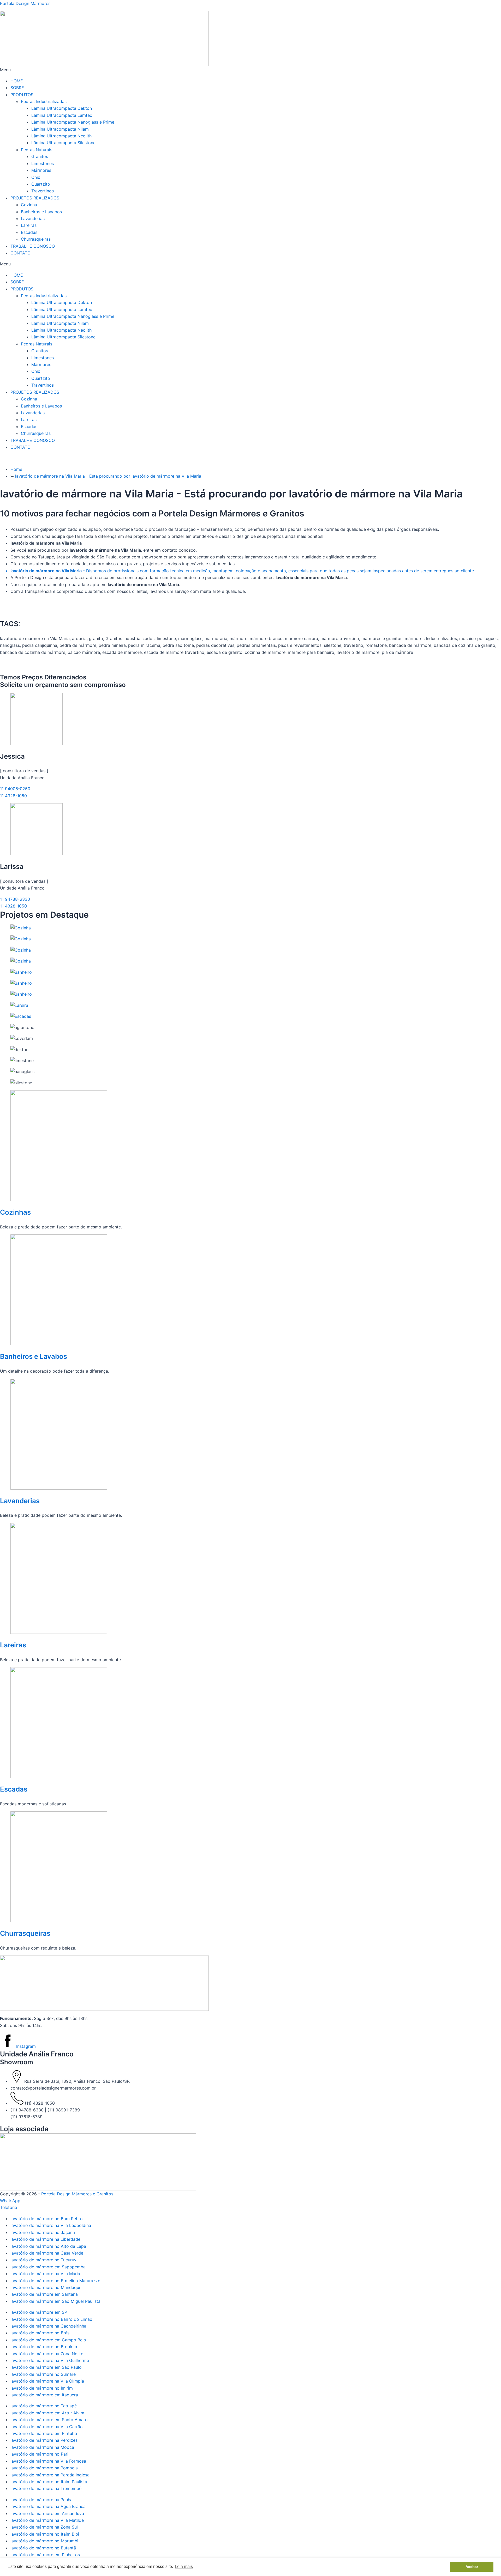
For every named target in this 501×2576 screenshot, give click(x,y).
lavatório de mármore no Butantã (43, 2548)
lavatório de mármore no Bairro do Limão (51, 2319)
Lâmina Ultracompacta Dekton (62, 108)
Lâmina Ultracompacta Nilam (60, 129)
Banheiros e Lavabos (41, 212)
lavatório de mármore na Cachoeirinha (48, 2326)
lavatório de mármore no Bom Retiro (47, 2219)
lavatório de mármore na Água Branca (48, 2506)
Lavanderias (33, 218)
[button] (250, 70)
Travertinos (43, 191)
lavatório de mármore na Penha (41, 2500)
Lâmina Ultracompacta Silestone (63, 143)
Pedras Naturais (37, 150)
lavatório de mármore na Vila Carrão (47, 2427)
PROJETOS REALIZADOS (35, 198)
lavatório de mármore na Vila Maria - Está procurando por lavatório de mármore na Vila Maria (108, 476)
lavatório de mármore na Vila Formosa (48, 2461)
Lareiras (29, 225)
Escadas (29, 232)
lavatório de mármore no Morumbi (44, 2541)
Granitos (40, 156)
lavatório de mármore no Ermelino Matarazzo (55, 2281)
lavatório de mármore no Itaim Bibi (45, 2534)
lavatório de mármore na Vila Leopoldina (51, 2225)
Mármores (41, 170)
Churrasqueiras (36, 239)
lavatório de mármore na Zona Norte (47, 2354)
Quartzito (41, 184)
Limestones (43, 163)
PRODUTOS (22, 95)
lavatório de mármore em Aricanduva (47, 2513)
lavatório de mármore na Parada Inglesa (50, 2475)
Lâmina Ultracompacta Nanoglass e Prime (73, 122)
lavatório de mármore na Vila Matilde (47, 2520)
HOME (17, 81)
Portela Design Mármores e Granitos (77, 2194)
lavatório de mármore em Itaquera (44, 2395)
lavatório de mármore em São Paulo (46, 2367)
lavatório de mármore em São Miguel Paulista (55, 2301)
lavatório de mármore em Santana (44, 2294)
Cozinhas (15, 1212)
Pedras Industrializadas (44, 101)
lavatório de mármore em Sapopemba (48, 2267)
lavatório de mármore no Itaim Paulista (49, 2482)
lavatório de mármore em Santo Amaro (49, 2420)
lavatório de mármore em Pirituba (44, 2433)
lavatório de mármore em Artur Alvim (47, 2413)
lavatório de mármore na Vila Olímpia (47, 2381)
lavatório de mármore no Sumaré (43, 2374)
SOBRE (17, 88)
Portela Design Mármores (25, 3)
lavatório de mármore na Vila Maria (45, 2274)
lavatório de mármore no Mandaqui (45, 2287)
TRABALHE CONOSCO (33, 246)
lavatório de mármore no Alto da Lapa (48, 2246)
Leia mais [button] (184, 2566)
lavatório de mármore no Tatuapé (44, 2406)
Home (16, 469)
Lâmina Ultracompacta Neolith (61, 136)
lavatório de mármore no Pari (39, 2454)
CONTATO (20, 253)
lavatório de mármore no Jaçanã (43, 2232)
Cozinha (29, 205)
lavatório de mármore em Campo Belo (48, 2340)
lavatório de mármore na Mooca (42, 2447)
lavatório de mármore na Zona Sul (44, 2527)
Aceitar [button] (472, 2567)
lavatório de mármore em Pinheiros (45, 2555)
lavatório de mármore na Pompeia (44, 2468)
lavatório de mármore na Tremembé (46, 2488)
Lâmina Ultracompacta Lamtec (62, 115)
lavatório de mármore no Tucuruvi (44, 2260)
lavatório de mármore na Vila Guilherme (50, 2360)
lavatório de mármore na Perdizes (44, 2440)
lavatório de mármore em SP (39, 2312)
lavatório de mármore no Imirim (42, 2388)
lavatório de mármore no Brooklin (44, 2347)
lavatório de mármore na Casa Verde (47, 2253)
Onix (36, 177)
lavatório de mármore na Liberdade (45, 2239)
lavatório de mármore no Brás (40, 2333)
